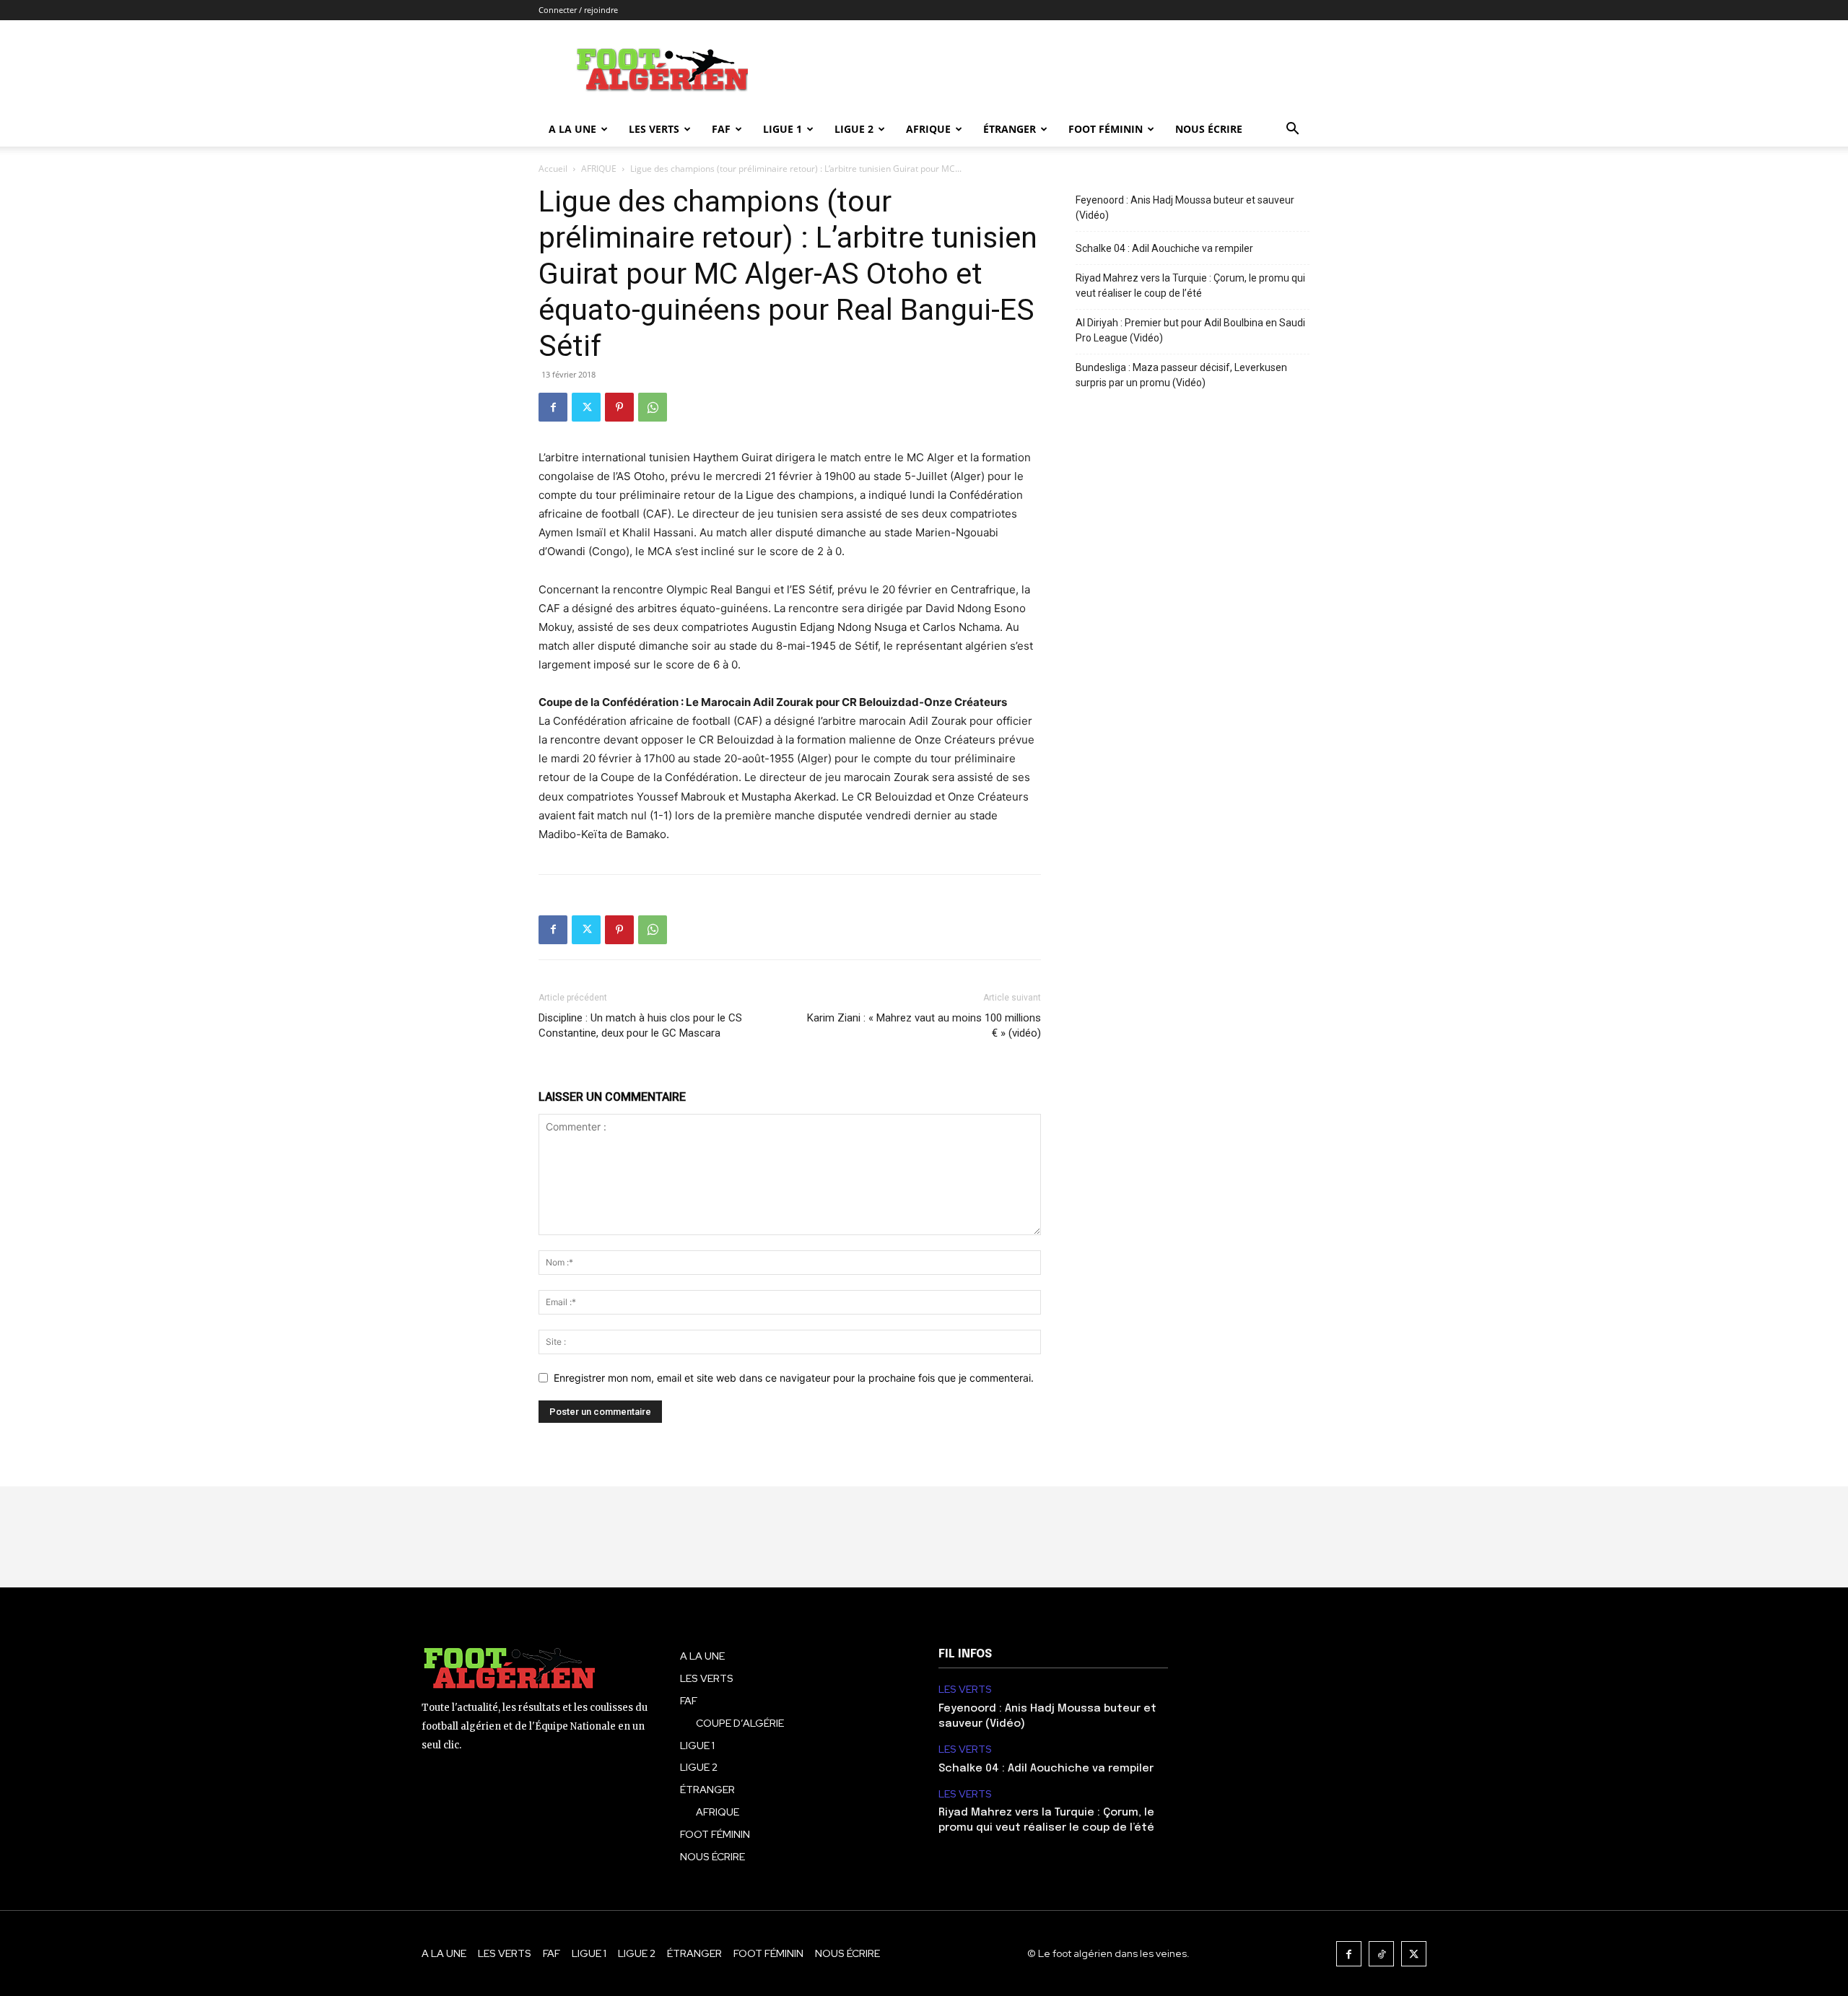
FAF (721, 129)
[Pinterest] (619, 407)
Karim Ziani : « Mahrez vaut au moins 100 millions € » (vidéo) (924, 1025)
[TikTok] (1381, 1954)
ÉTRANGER (1010, 129)
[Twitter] (586, 407)
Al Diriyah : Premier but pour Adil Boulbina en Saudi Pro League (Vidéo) (1190, 330)
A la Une (572, 129)
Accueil (553, 169)
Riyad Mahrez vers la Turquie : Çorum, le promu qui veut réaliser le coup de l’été (1190, 286)
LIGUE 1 (783, 129)
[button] (1292, 130)
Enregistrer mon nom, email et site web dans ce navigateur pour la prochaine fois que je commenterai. (794, 1378)
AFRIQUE (928, 129)
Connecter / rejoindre (578, 10)
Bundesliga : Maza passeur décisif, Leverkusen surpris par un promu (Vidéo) (1181, 375)
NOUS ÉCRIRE (1209, 129)
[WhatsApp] (653, 407)
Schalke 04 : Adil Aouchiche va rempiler (1164, 248)
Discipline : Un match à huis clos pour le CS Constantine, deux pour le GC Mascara (640, 1025)
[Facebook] (553, 407)
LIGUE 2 (854, 129)
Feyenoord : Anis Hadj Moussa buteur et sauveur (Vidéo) (1185, 208)
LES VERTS (654, 129)
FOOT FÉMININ (1106, 129)
